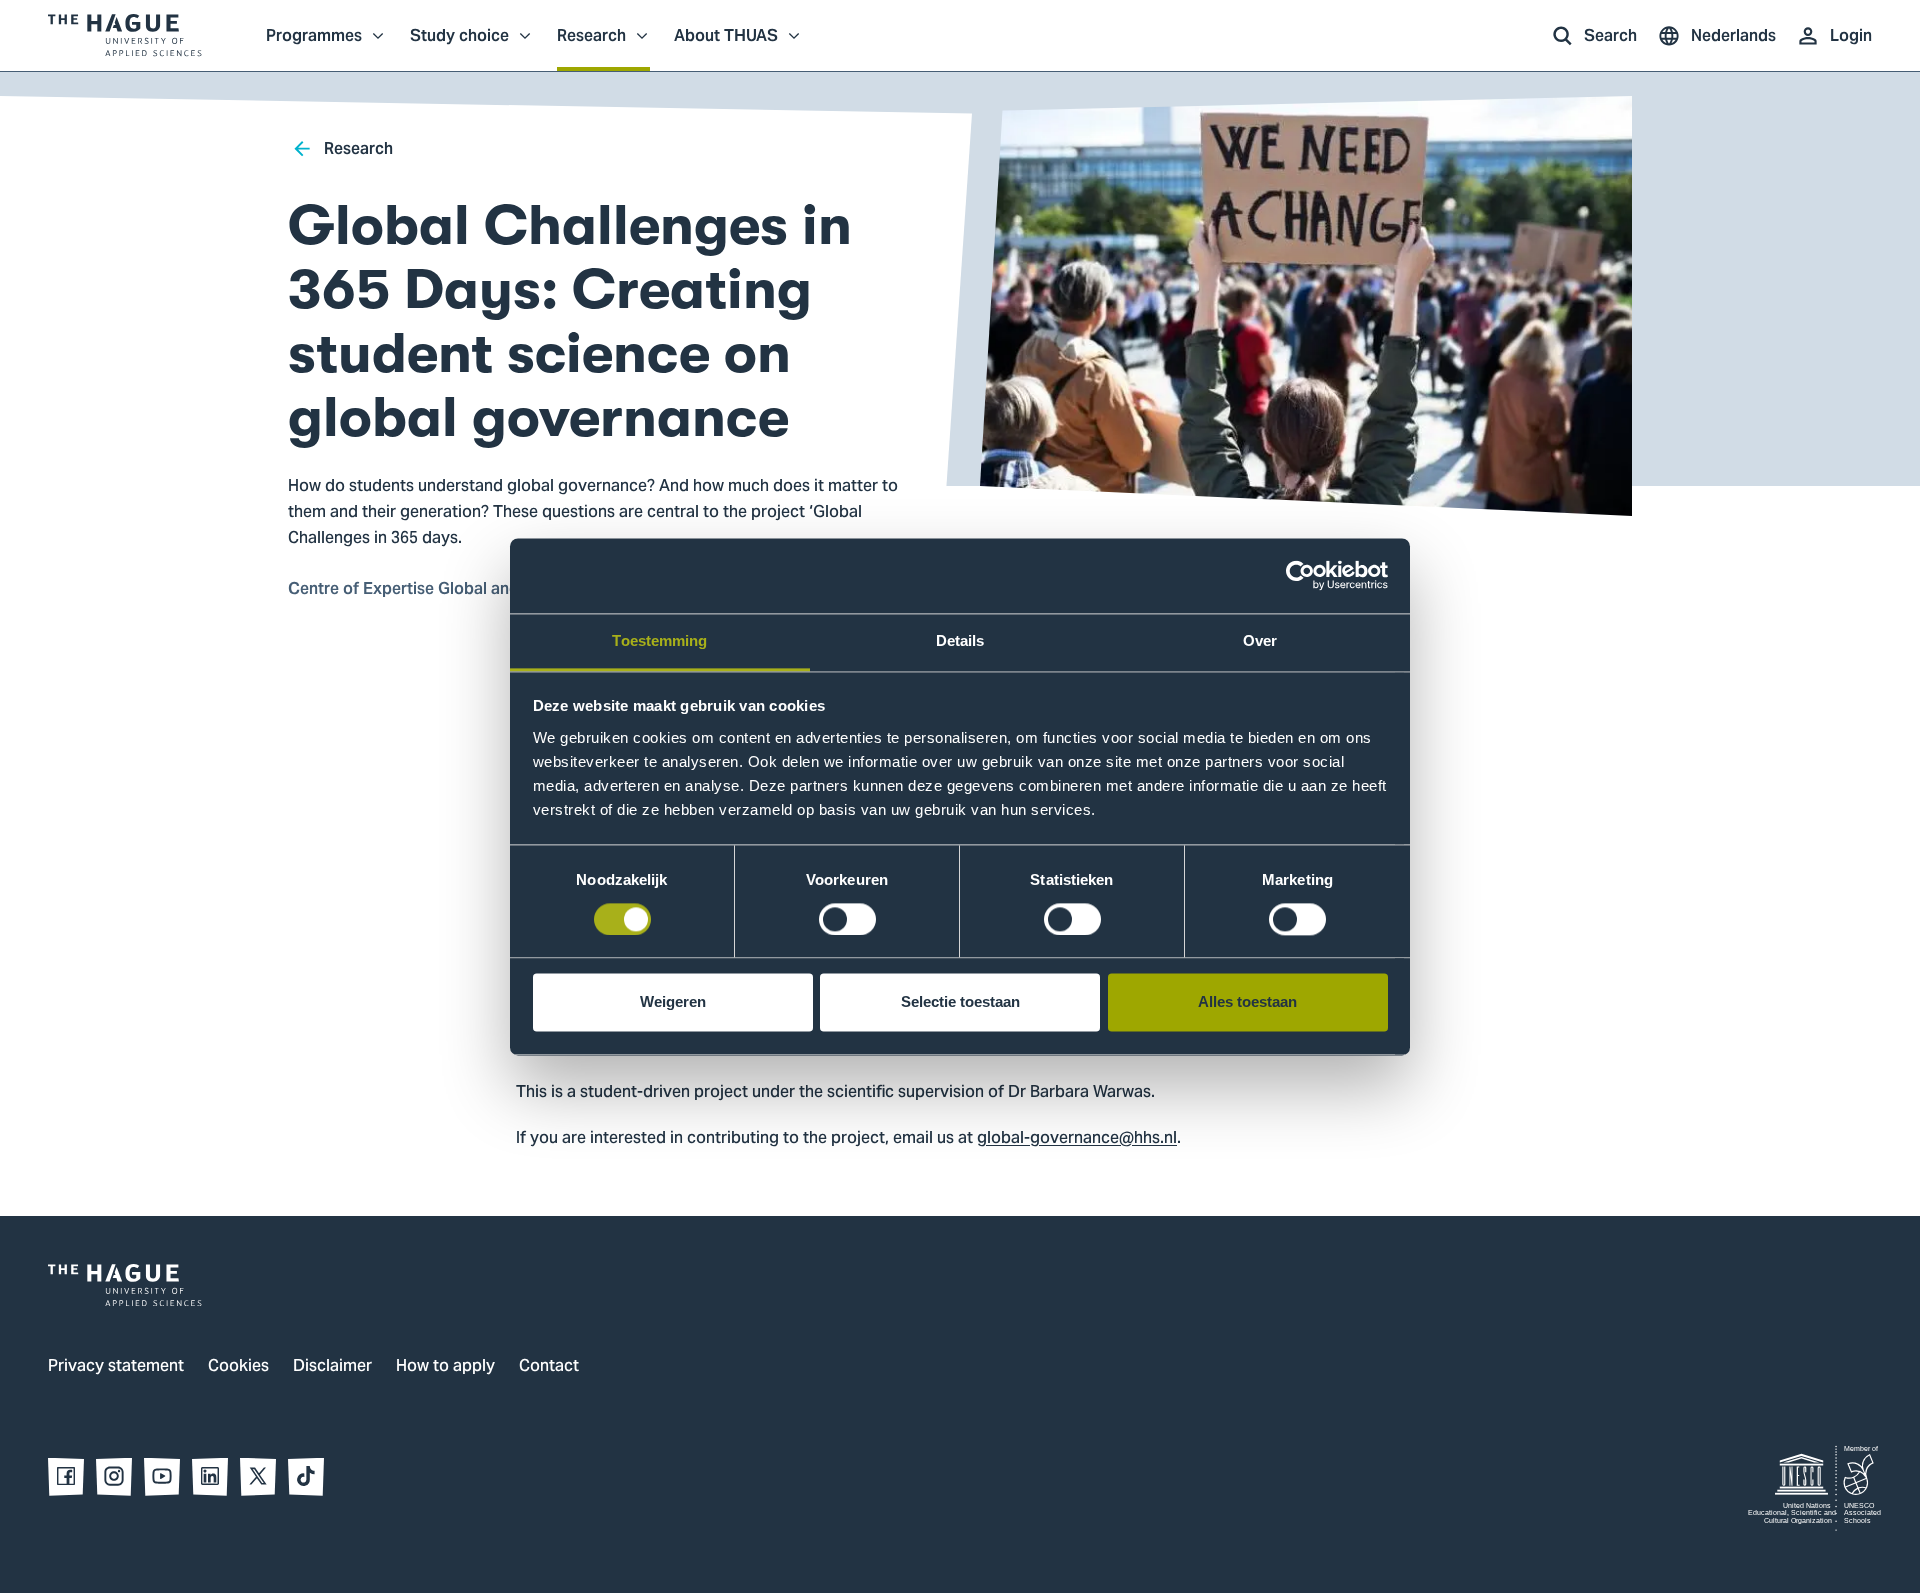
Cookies (238, 1367)
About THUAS (726, 46)
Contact (549, 1367)
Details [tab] (960, 640)
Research (591, 46)
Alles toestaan (1247, 1002)
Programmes (314, 46)
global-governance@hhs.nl (1077, 1139)
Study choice (459, 46)
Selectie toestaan (960, 1002)
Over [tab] (1260, 640)
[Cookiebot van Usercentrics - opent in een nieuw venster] (1300, 575)
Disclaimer (332, 1367)
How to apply (445, 1367)
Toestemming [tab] (659, 640)
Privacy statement (116, 1367)
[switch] (847, 919)
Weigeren (673, 1002)
